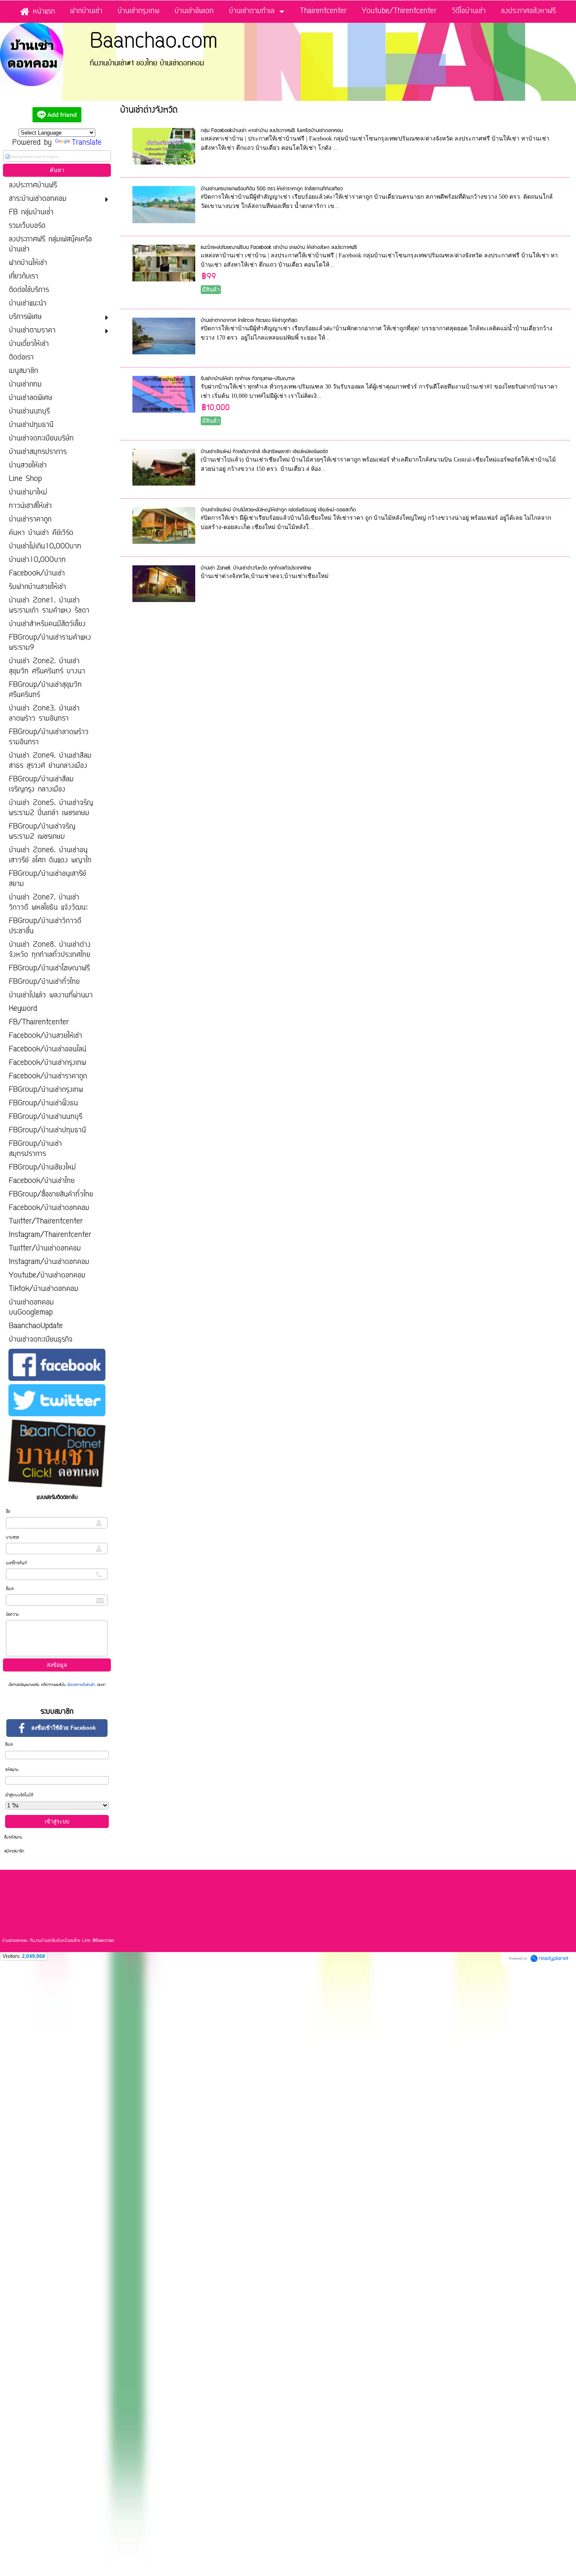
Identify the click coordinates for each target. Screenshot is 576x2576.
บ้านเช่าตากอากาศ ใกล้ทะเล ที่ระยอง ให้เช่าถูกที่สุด (249, 320)
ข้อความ (12, 1615)
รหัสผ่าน (12, 1770)
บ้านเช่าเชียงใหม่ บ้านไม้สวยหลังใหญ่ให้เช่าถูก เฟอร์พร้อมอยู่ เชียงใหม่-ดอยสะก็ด (278, 510)
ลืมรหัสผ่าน (13, 1837)
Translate (87, 143)
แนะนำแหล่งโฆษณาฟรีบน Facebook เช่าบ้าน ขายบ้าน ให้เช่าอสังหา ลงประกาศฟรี (279, 247)
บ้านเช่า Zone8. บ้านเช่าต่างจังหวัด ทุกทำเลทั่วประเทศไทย (256, 568)
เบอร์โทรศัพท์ (16, 1563)
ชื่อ (8, 1512)
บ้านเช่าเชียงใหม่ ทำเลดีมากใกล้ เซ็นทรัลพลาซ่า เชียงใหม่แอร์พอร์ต (264, 452)
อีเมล (10, 1589)
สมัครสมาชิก (14, 1851)
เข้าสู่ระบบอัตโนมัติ (19, 1795)
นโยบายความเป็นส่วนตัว (81, 1685)
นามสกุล (12, 1538)
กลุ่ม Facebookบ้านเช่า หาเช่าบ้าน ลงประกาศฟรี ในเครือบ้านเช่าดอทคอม (272, 131)
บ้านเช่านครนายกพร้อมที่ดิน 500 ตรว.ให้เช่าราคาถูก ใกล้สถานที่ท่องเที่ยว (272, 189)
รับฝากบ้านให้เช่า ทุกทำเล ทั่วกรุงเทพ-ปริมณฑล (248, 379)
